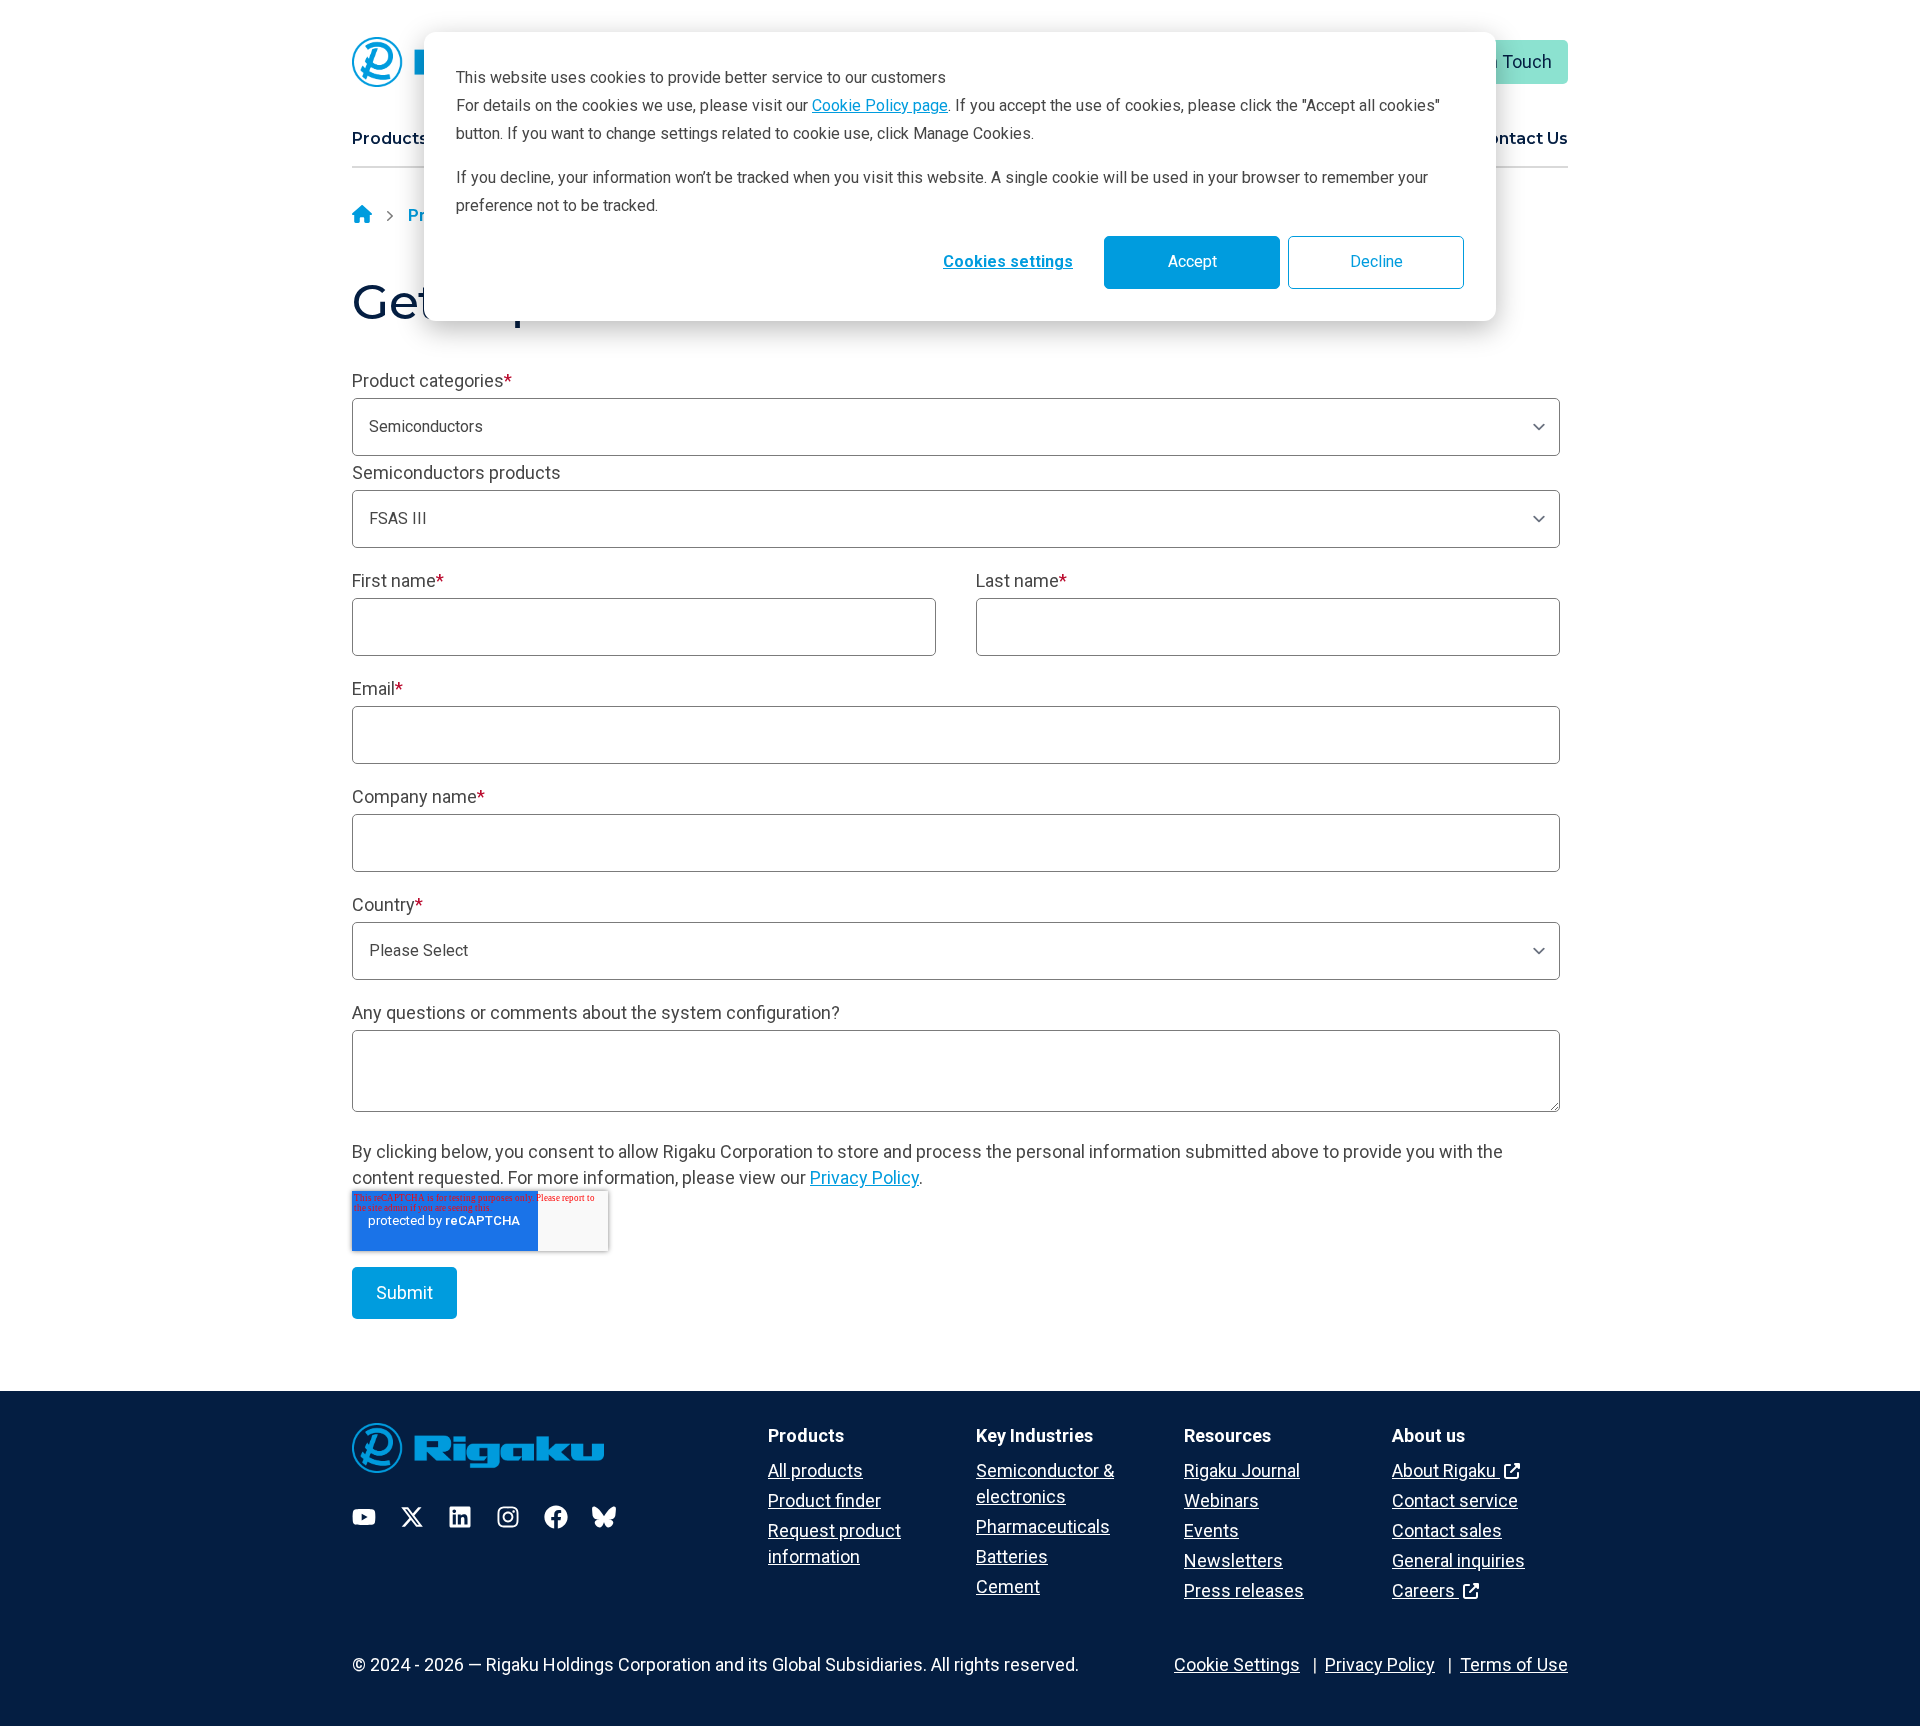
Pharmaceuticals (1043, 1526)
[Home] (362, 216)
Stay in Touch (1498, 61)
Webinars (1221, 1500)
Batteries (1012, 1556)
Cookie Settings (1237, 1664)
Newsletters (1233, 1560)
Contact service (1455, 1500)
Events (1211, 1530)
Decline (1376, 261)
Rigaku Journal (1242, 1470)
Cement (1008, 1586)
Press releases (1244, 1590)
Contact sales (1447, 1530)
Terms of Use (1514, 1664)
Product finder (824, 1500)
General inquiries (1458, 1560)
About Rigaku (1446, 1470)
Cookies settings (1008, 261)
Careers (1425, 1590)
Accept (1192, 261)
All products (815, 1470)
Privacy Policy (864, 1177)
